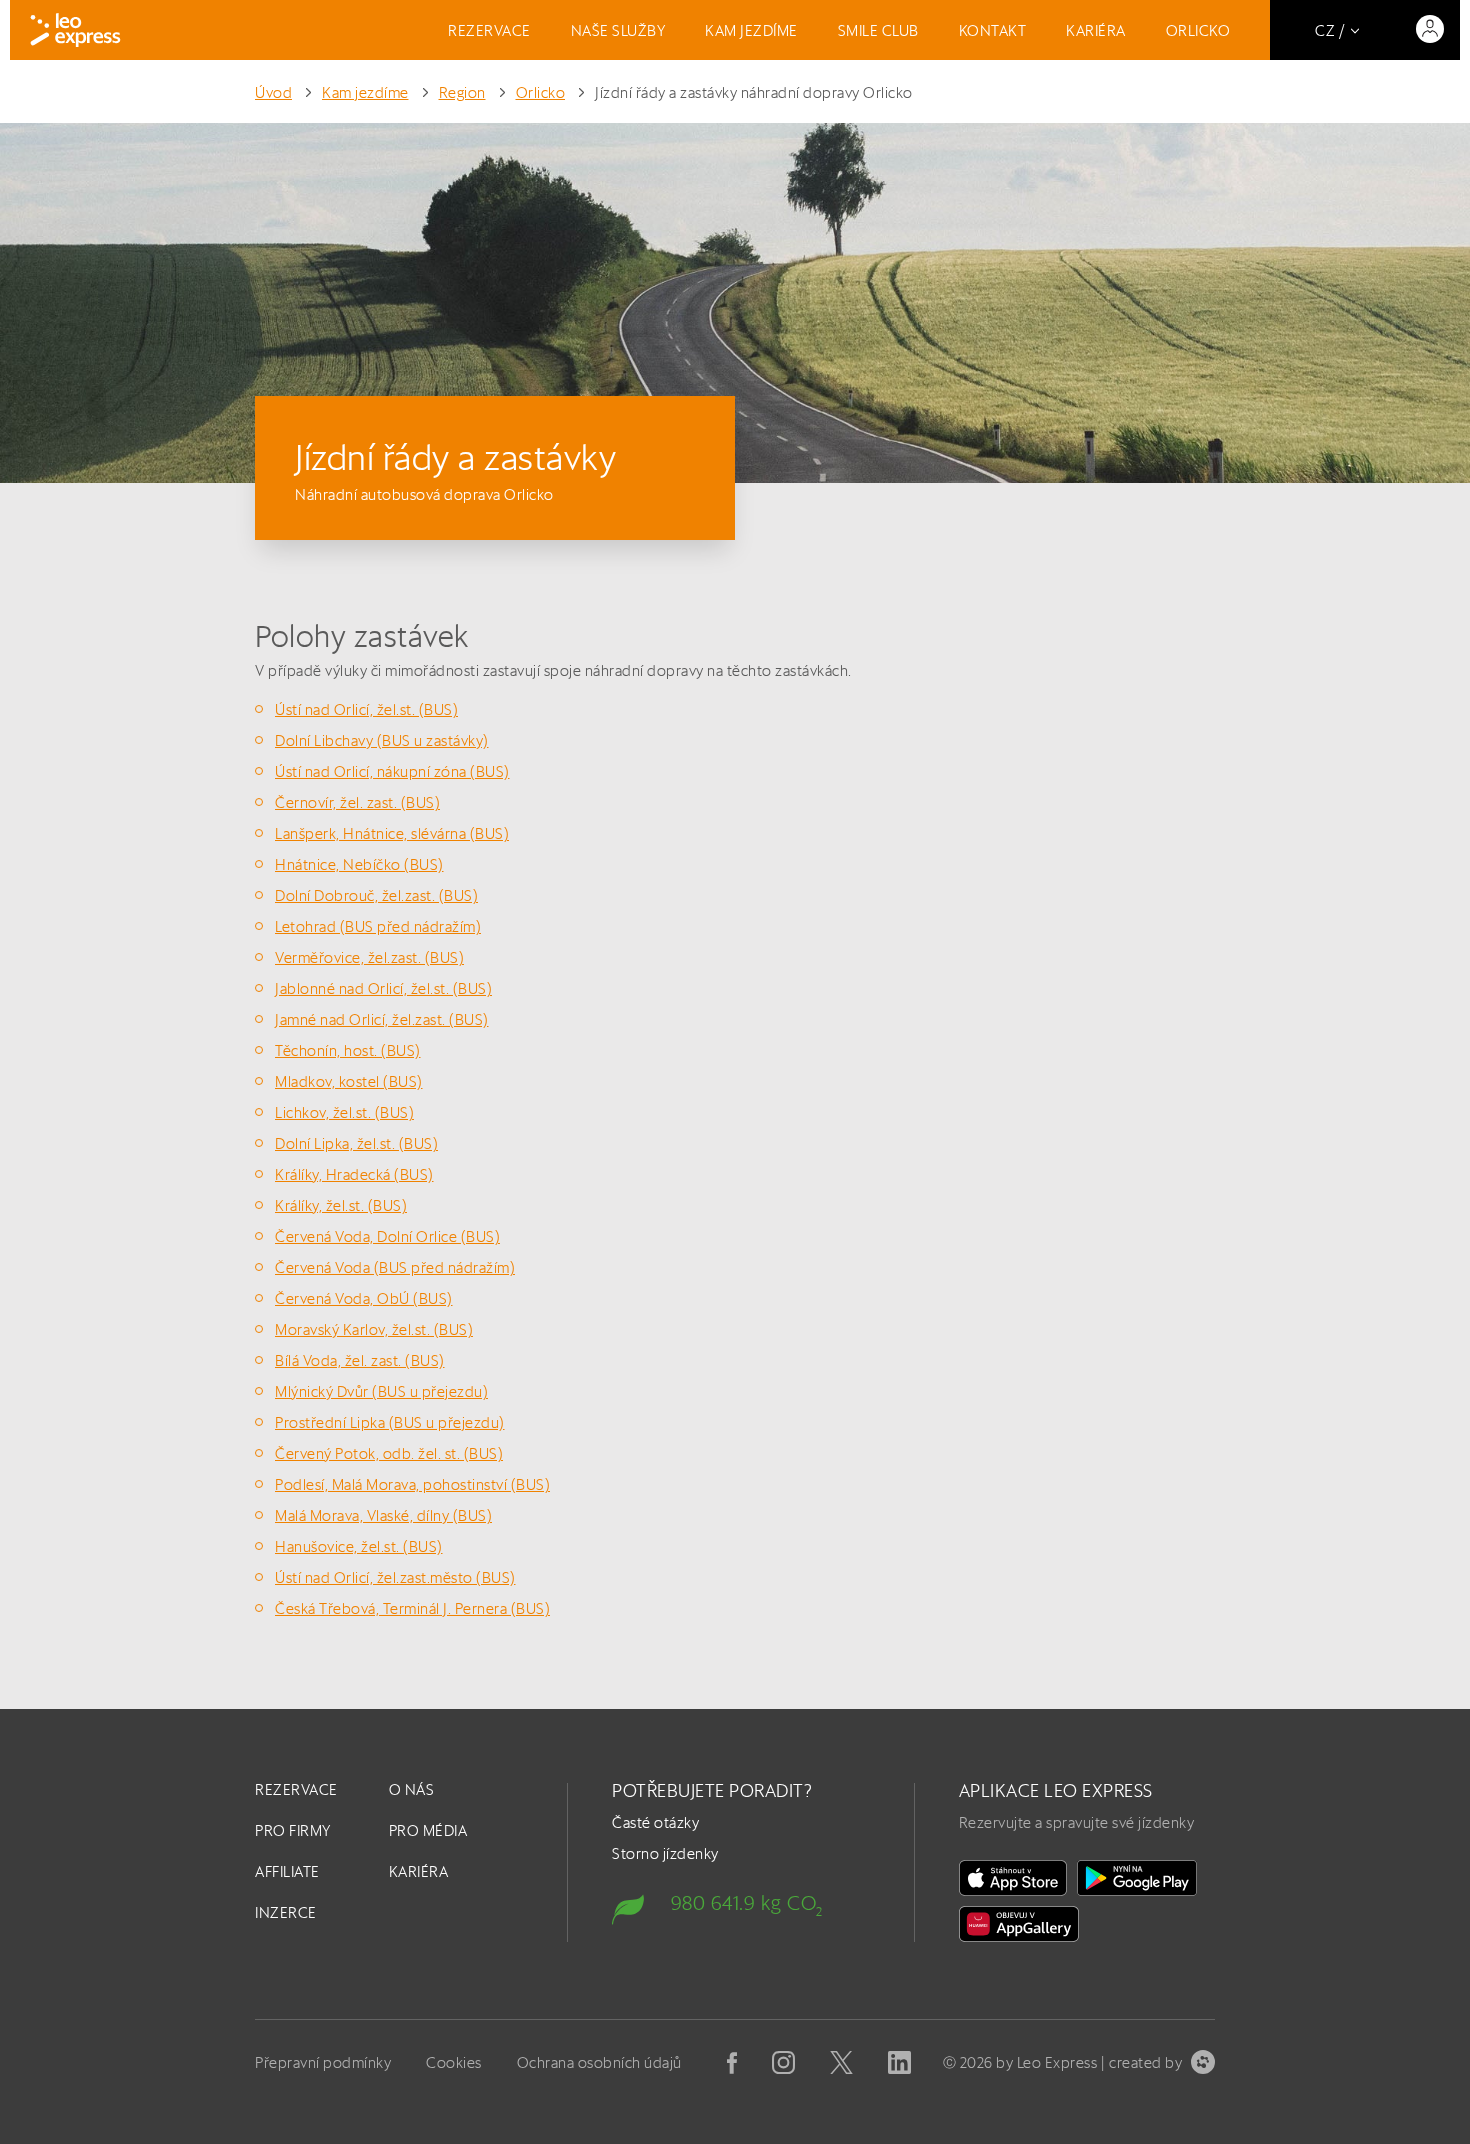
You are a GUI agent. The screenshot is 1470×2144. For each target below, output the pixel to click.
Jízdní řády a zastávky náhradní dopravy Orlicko (754, 92)
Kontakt (993, 30)
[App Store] (1013, 1878)
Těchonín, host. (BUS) (348, 1050)
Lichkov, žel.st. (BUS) (344, 1112)
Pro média (428, 1830)
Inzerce (286, 1912)
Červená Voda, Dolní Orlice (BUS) (387, 1236)
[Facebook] (732, 2063)
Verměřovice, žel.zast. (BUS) (369, 957)
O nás (412, 1789)
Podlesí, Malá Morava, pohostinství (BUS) (412, 1484)
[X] (841, 2062)
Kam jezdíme (751, 30)
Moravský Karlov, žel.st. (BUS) (374, 1329)
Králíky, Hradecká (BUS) (354, 1174)
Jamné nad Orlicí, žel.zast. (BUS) (382, 1019)
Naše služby (618, 30)
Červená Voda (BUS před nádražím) (395, 1267)
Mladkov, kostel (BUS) (349, 1081)
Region (462, 92)
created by (1145, 2062)
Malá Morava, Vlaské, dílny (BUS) (383, 1515)
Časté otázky (655, 1822)
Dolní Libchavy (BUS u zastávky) (382, 740)
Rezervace (489, 30)
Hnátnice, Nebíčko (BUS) (359, 864)
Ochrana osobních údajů (599, 2062)
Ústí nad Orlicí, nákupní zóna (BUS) (392, 771)
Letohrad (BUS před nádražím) (378, 926)
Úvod (273, 92)
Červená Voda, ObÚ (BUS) (364, 1298)
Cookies (454, 2062)
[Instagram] (783, 2062)
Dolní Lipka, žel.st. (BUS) (356, 1143)
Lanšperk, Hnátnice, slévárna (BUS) (392, 833)
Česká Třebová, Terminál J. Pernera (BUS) (412, 1608)
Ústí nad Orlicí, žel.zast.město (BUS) (395, 1577)
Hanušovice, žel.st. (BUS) (359, 1546)
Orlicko (1198, 30)
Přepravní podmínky (323, 2062)
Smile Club (878, 30)
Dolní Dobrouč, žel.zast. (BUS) (376, 895)
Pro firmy (293, 1830)
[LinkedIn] (899, 2062)
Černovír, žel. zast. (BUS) (357, 802)
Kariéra (1096, 30)
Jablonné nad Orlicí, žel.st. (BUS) (383, 988)
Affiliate (287, 1871)
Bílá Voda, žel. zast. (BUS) (360, 1360)
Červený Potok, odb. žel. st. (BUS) (389, 1453)
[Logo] (75, 30)
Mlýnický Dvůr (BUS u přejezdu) (381, 1391)
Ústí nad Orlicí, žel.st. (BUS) (366, 709)
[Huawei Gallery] (1019, 1924)
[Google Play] (1137, 1878)
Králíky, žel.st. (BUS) (341, 1205)
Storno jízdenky (665, 1853)
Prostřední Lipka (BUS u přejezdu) (390, 1422)
